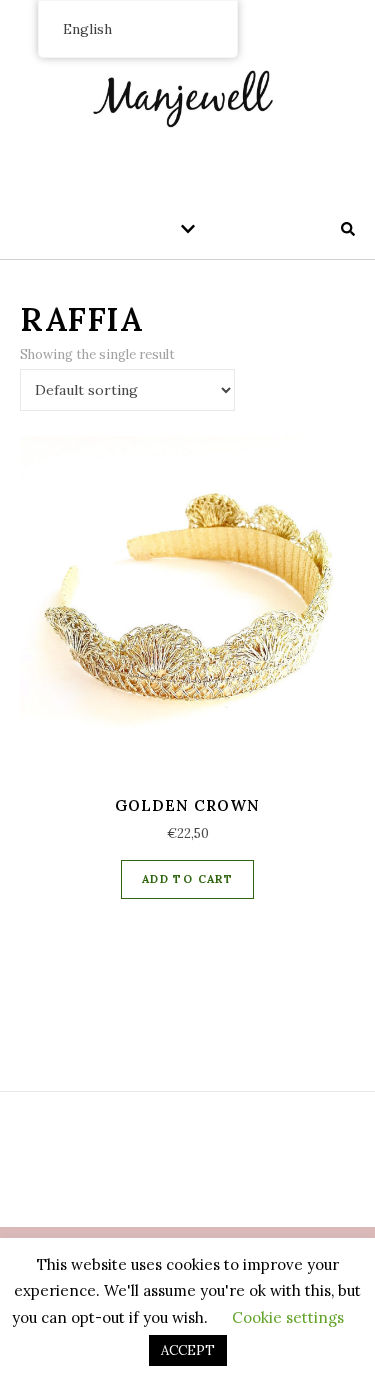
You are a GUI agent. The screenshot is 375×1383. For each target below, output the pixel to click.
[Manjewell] (188, 94)
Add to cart (187, 879)
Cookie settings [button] (288, 1317)
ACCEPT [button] (188, 1350)
